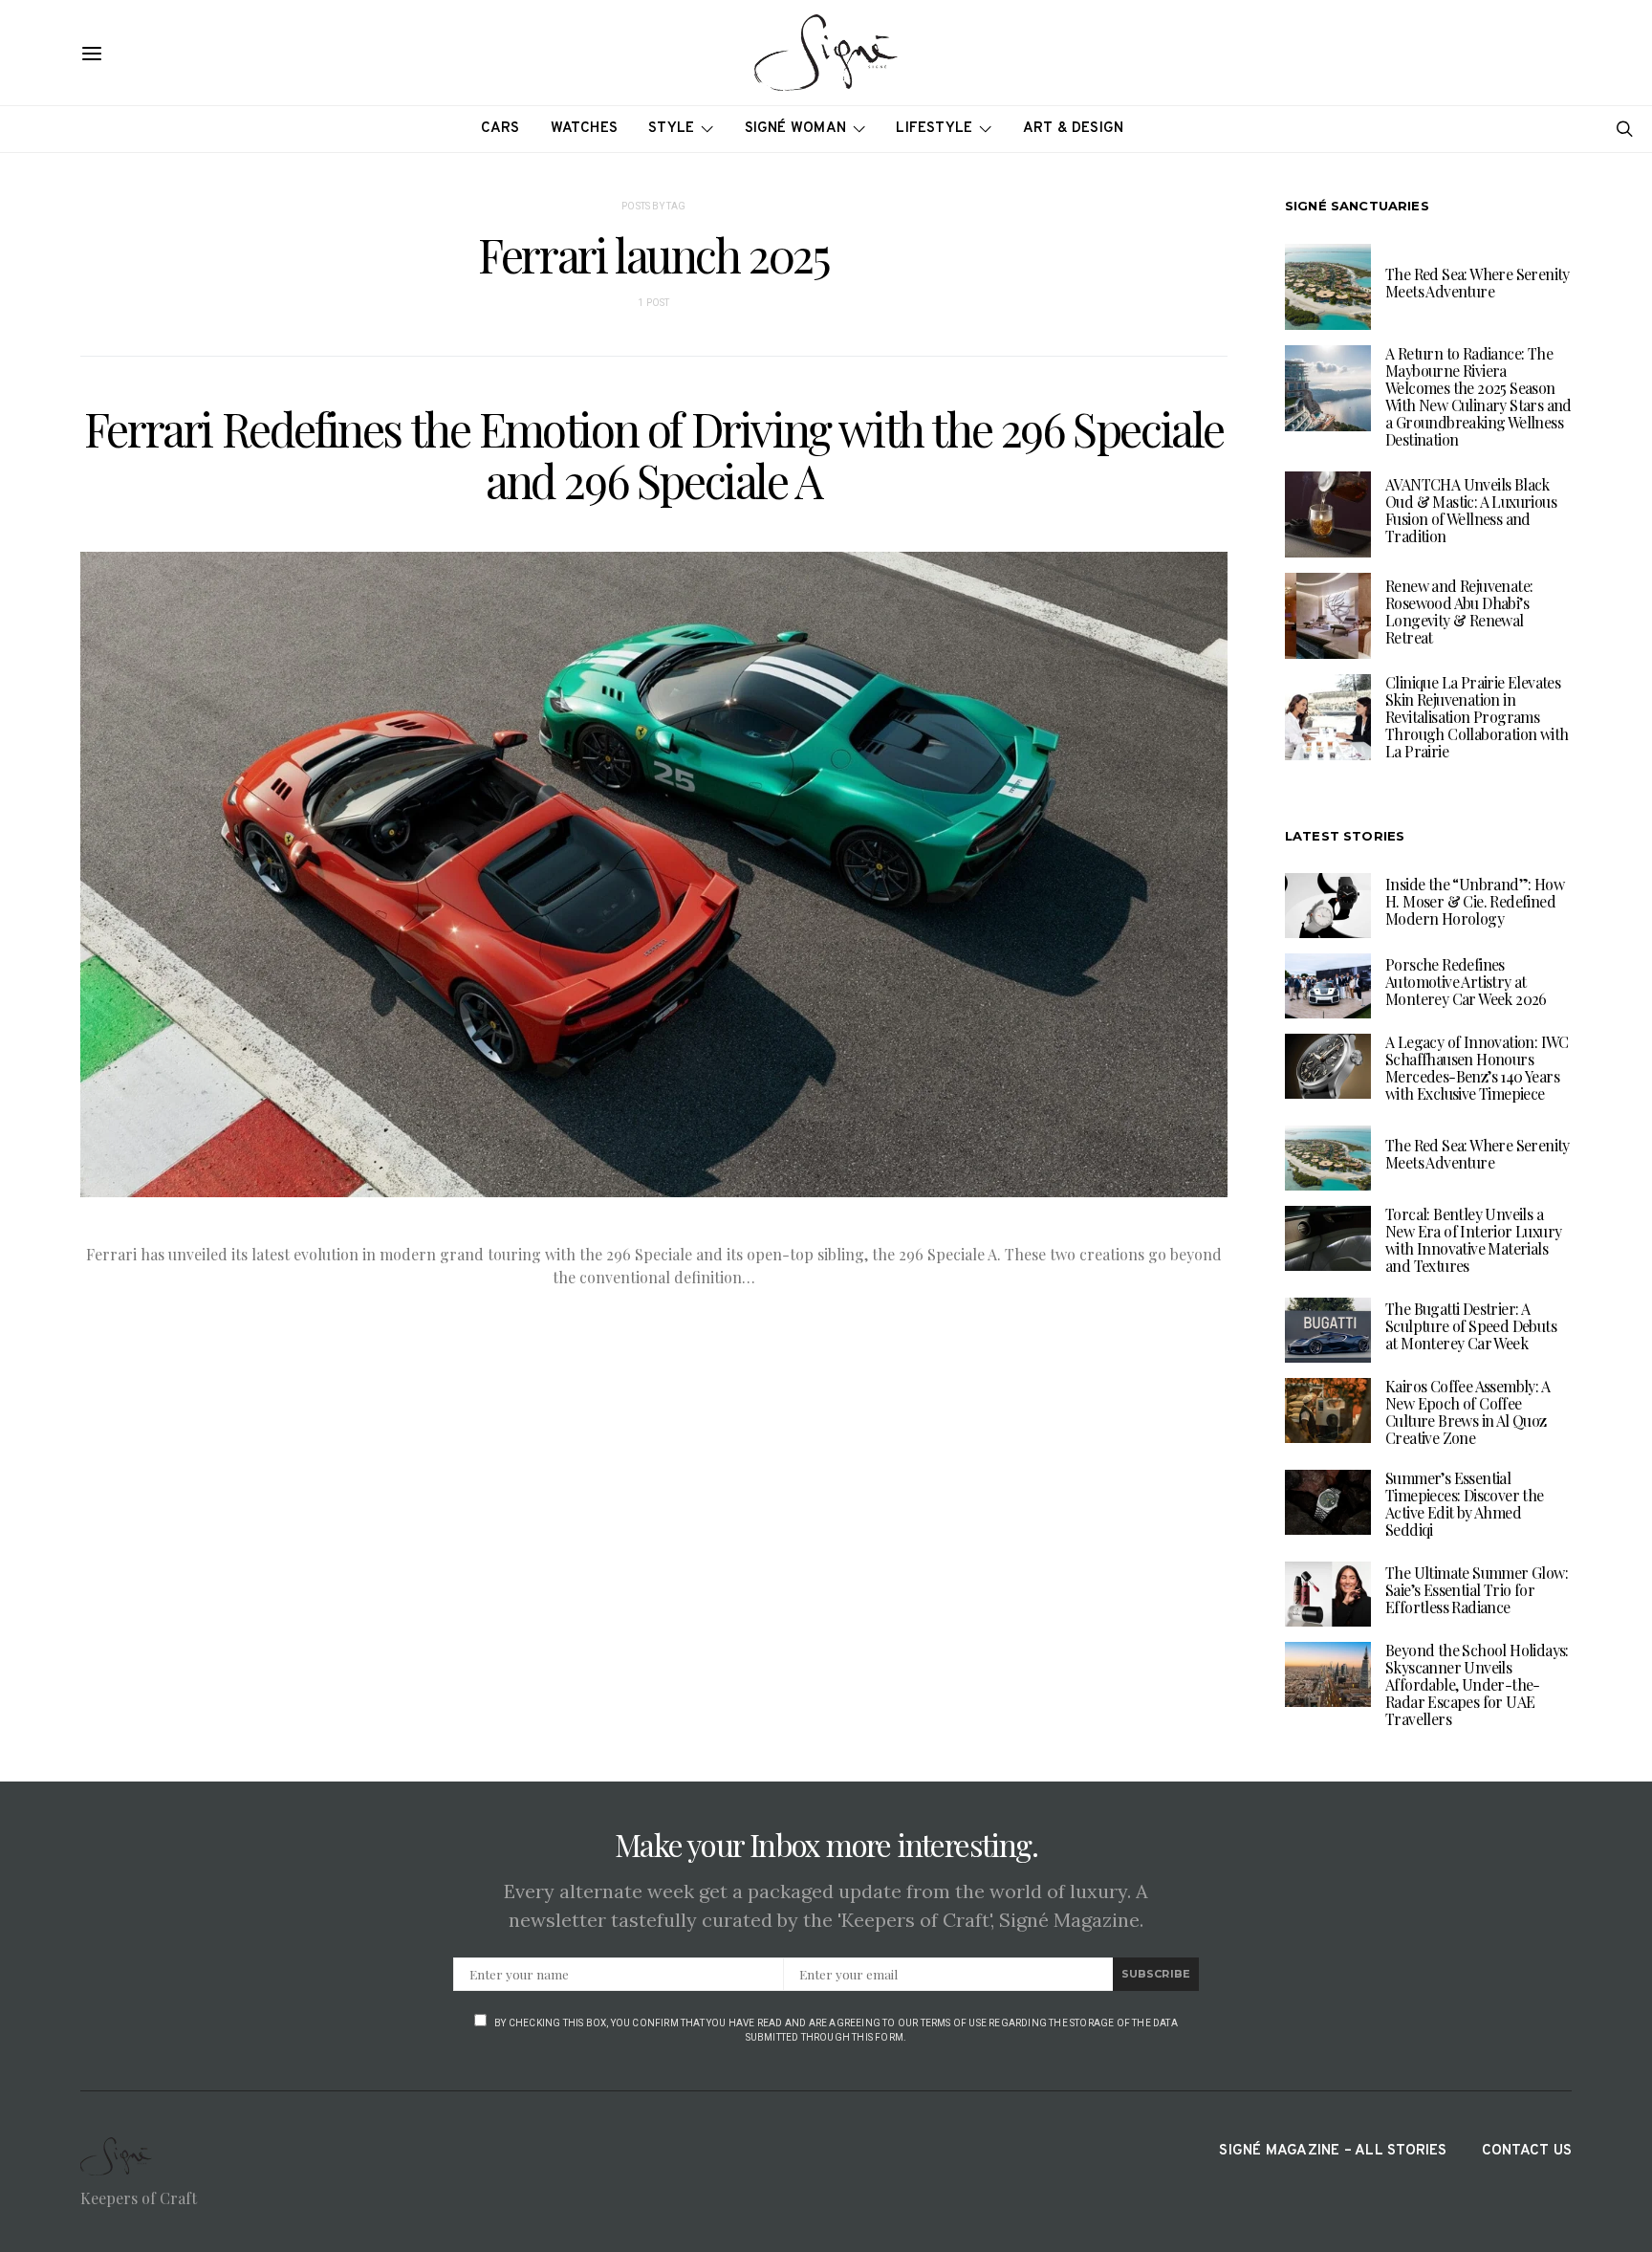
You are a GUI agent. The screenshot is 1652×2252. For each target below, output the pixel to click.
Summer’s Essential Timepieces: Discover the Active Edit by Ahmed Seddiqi (1465, 1504)
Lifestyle (934, 129)
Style (671, 129)
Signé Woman (796, 129)
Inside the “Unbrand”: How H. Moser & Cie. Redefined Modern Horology (1475, 901)
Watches (585, 129)
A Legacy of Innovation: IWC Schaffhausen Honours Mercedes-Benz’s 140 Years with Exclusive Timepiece (1477, 1068)
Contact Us (1527, 2151)
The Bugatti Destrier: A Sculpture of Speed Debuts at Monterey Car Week (1471, 1326)
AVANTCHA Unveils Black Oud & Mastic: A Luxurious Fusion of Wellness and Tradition (1471, 510)
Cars (500, 129)
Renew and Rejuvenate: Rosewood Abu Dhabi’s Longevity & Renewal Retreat (1459, 612)
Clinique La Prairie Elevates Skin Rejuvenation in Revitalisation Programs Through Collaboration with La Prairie (1477, 717)
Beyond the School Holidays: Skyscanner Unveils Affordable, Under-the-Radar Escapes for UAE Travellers (1477, 1684)
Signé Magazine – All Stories (1333, 2151)
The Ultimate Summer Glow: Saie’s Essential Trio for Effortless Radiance (1477, 1590)
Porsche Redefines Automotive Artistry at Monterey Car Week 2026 (1466, 982)
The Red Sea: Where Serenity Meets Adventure (1478, 283)
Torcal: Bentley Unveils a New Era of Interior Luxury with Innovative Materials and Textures (1473, 1240)
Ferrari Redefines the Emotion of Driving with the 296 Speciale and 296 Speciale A (654, 454)
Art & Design (1074, 129)
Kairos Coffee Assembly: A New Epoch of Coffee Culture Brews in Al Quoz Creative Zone (1467, 1412)
